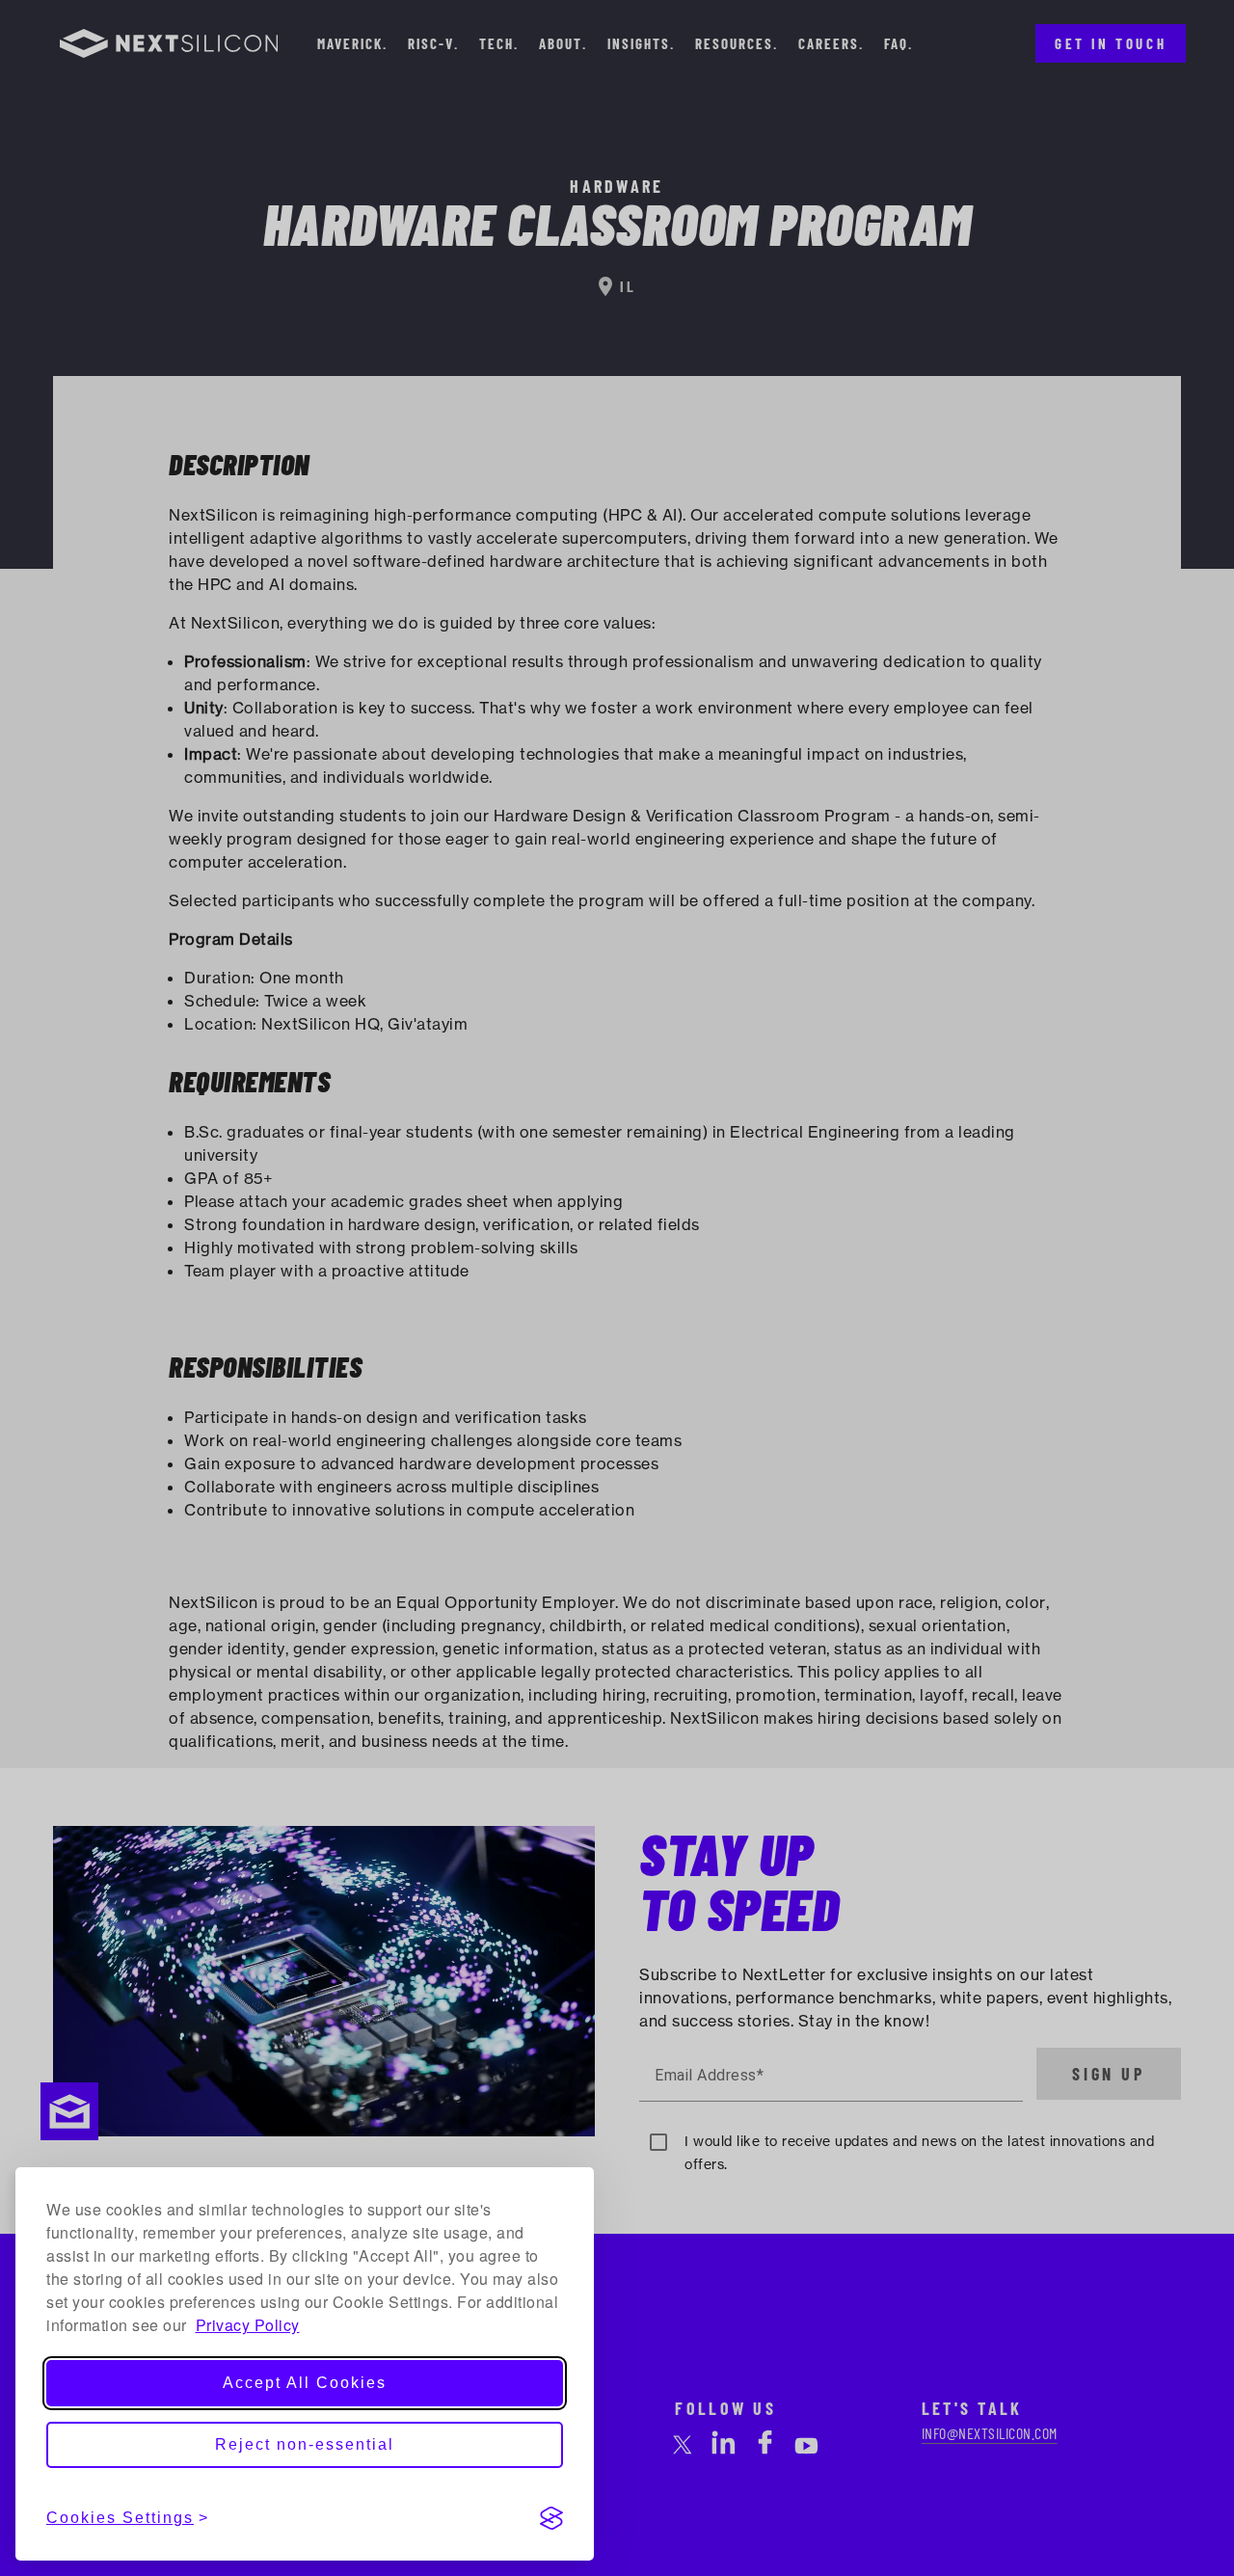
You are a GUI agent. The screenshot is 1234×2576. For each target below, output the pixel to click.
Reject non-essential (305, 2444)
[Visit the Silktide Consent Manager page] (551, 2518)
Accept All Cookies (305, 2383)
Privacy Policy (248, 2325)
